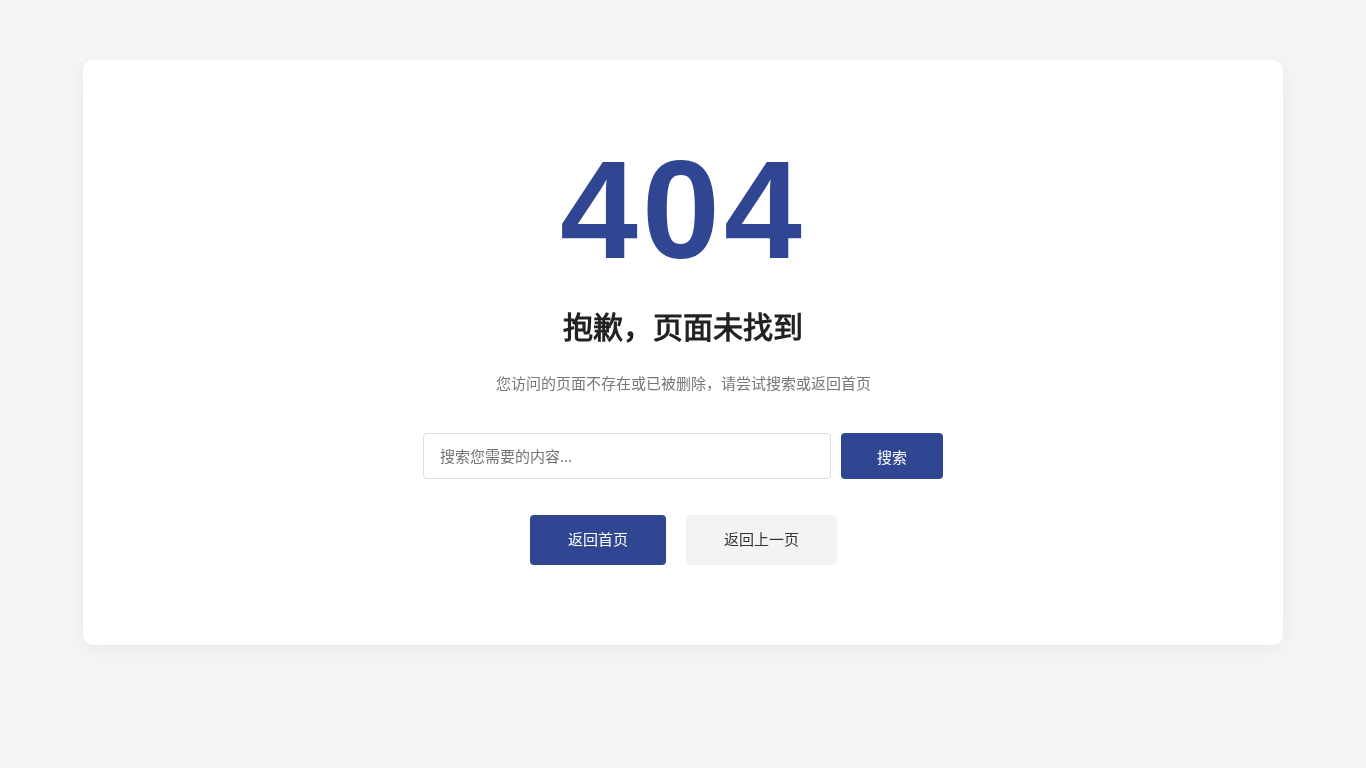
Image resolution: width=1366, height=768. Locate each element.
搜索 (892, 457)
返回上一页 (761, 539)
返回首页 (598, 539)
